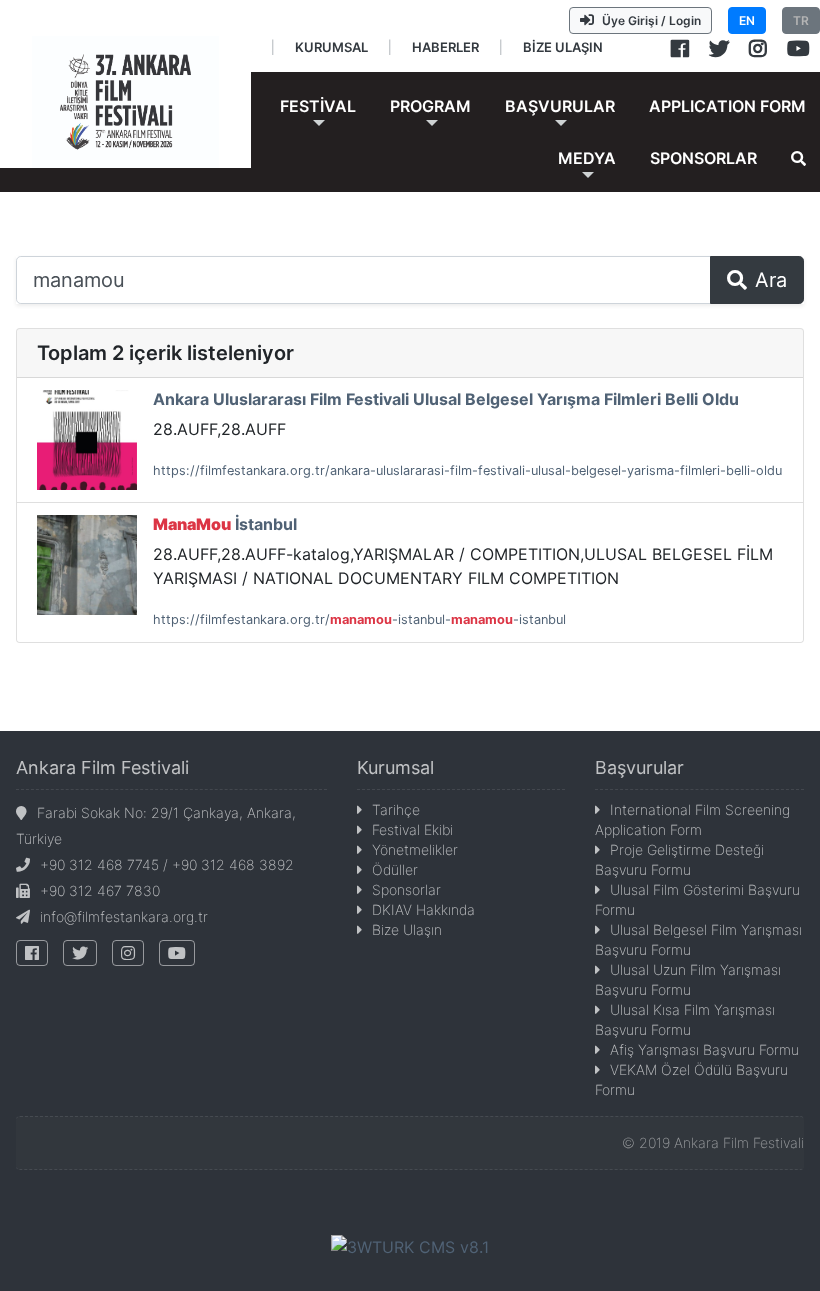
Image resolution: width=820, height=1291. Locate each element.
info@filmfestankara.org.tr (124, 916)
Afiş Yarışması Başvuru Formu (704, 1049)
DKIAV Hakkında (423, 909)
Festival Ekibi (412, 829)
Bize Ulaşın (407, 929)
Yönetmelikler (415, 849)
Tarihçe (396, 809)
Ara (771, 280)
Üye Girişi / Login (651, 20)
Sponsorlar (406, 889)
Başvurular (639, 767)
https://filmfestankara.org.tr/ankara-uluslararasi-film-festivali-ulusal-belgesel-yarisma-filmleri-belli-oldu (467, 470)
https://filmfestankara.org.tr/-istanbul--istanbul (359, 619)
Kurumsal (395, 767)
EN (747, 20)
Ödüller (395, 869)
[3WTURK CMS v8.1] (410, 1246)
